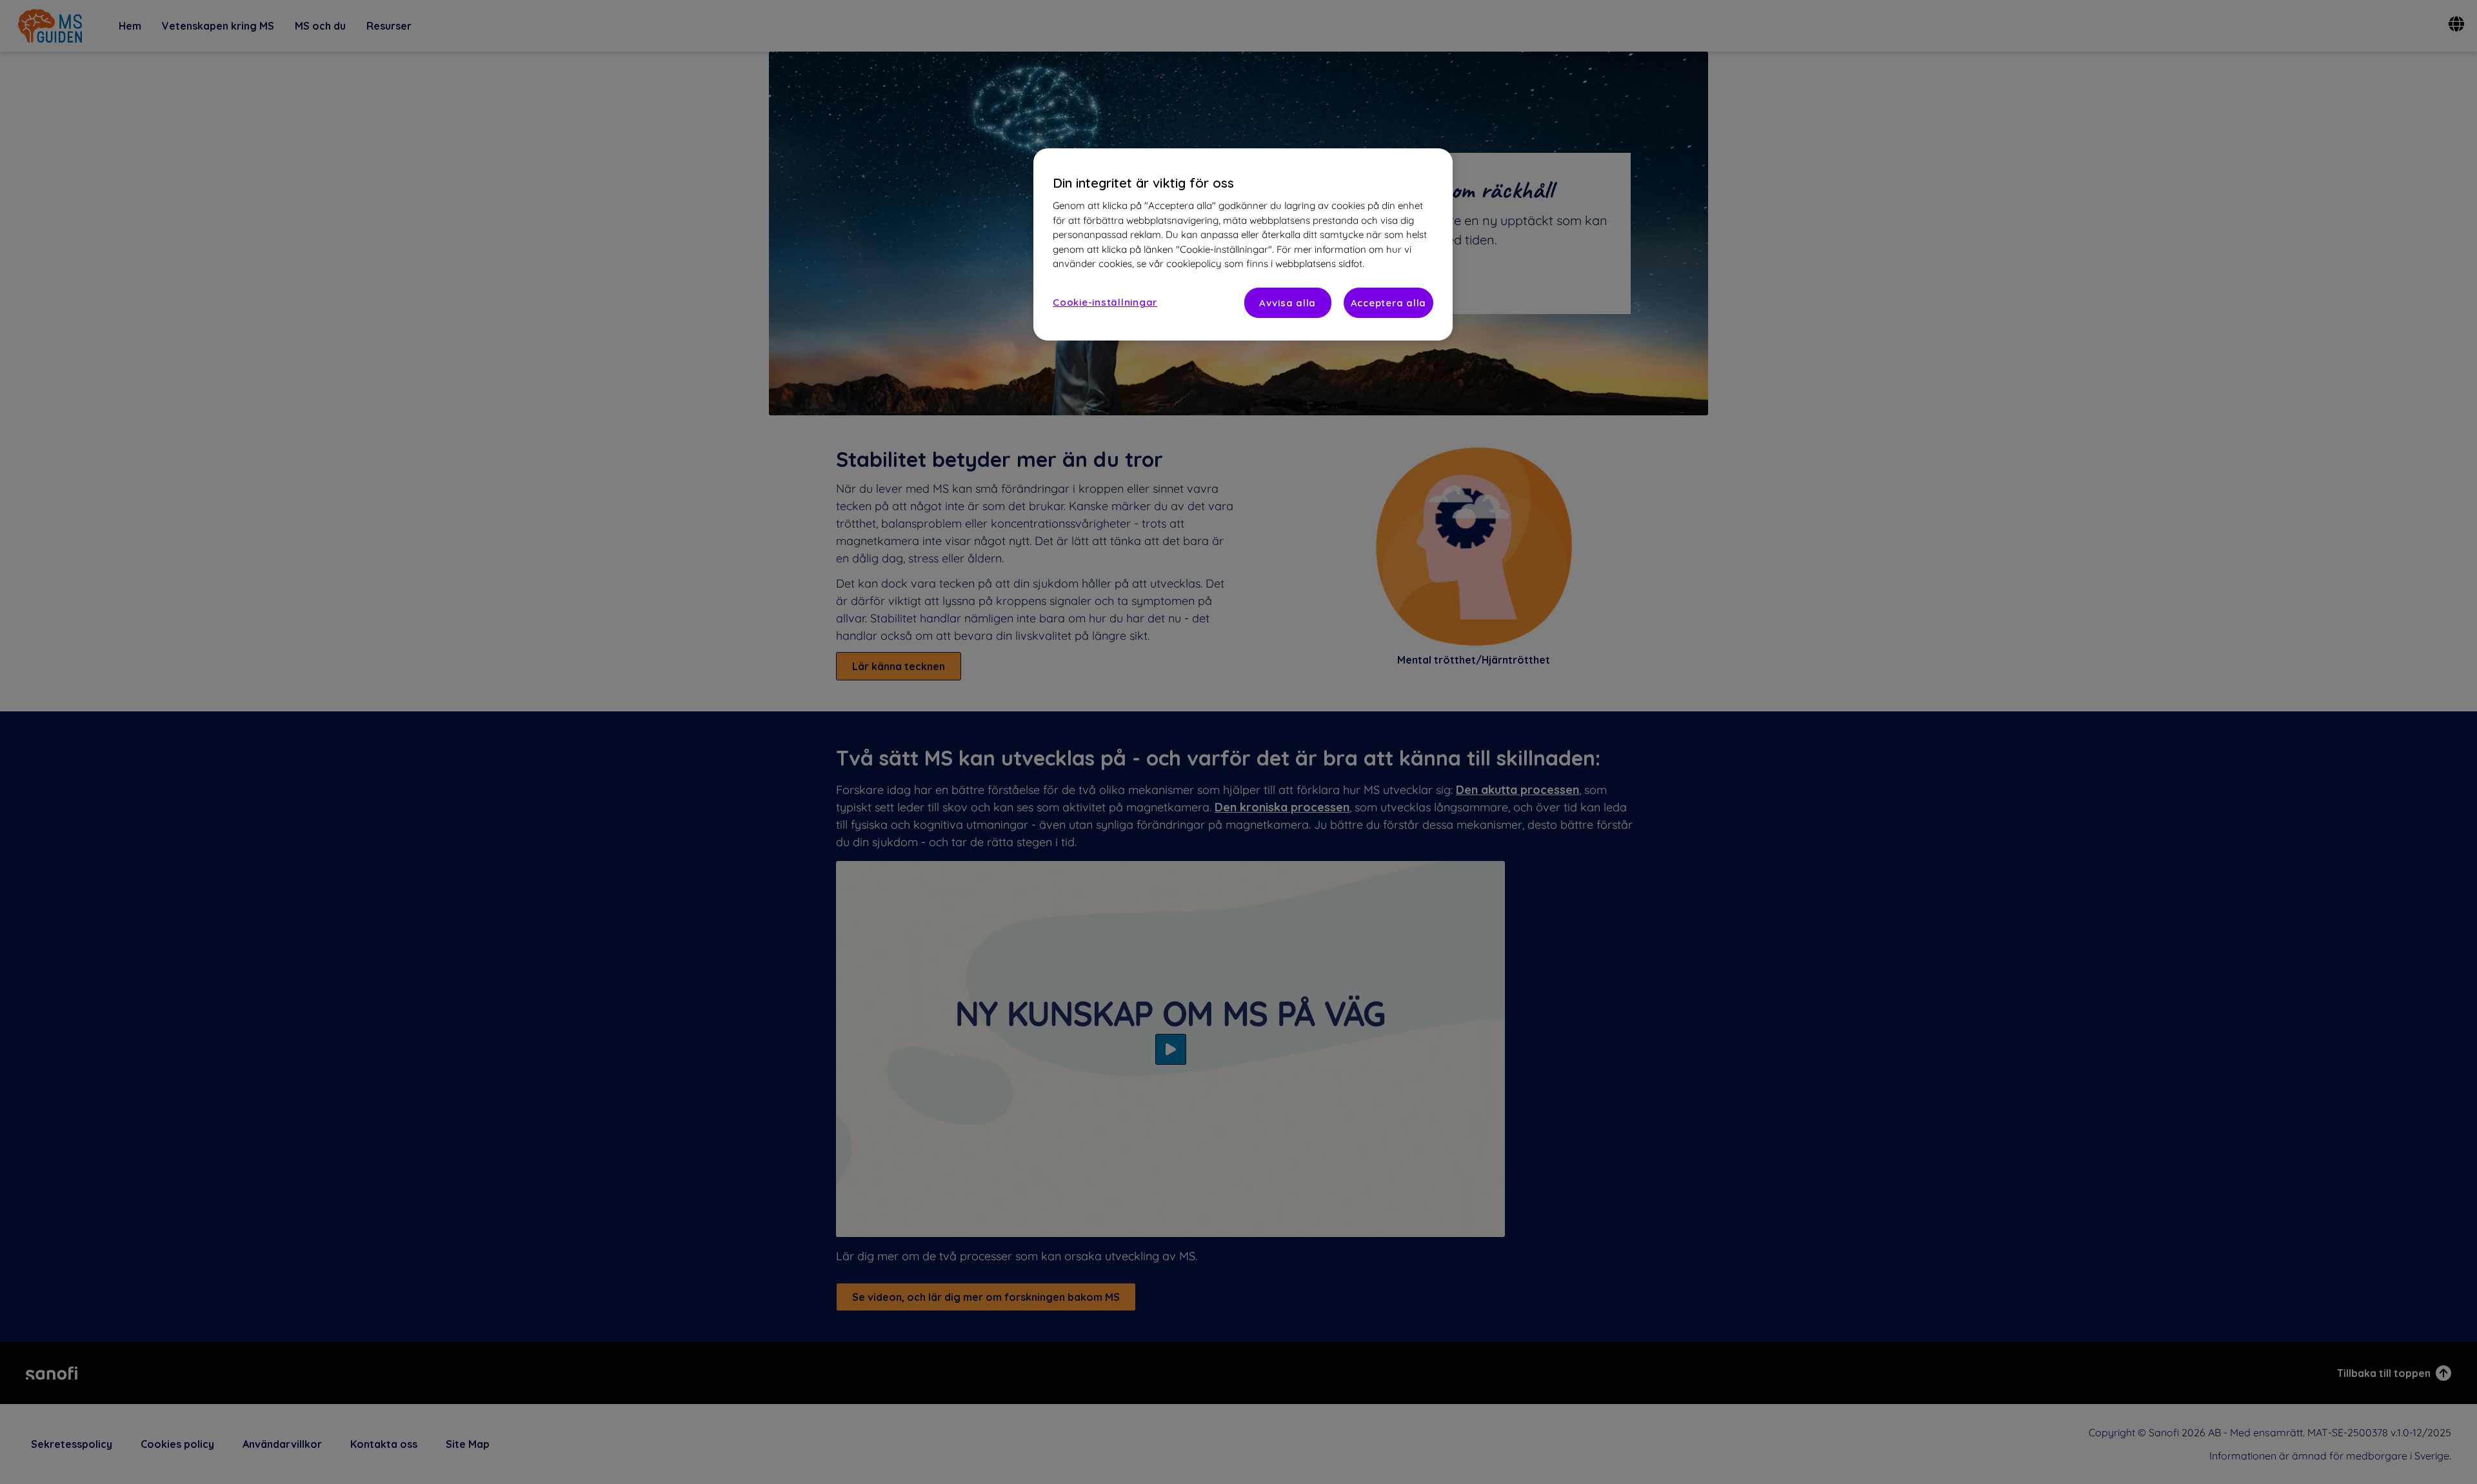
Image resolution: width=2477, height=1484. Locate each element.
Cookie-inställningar (1105, 302)
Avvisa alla (1288, 303)
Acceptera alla (1389, 303)
